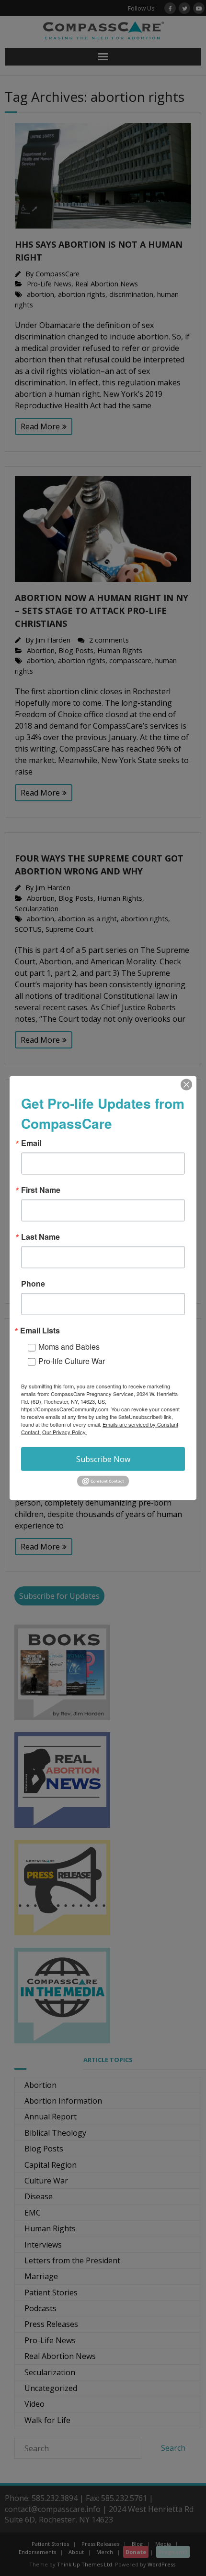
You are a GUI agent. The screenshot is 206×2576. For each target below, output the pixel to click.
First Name (41, 1190)
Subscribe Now (103, 1459)
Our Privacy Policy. (64, 1432)
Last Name (40, 1237)
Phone (33, 1284)
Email (31, 1143)
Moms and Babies (69, 1347)
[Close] (186, 1085)
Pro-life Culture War (72, 1361)
